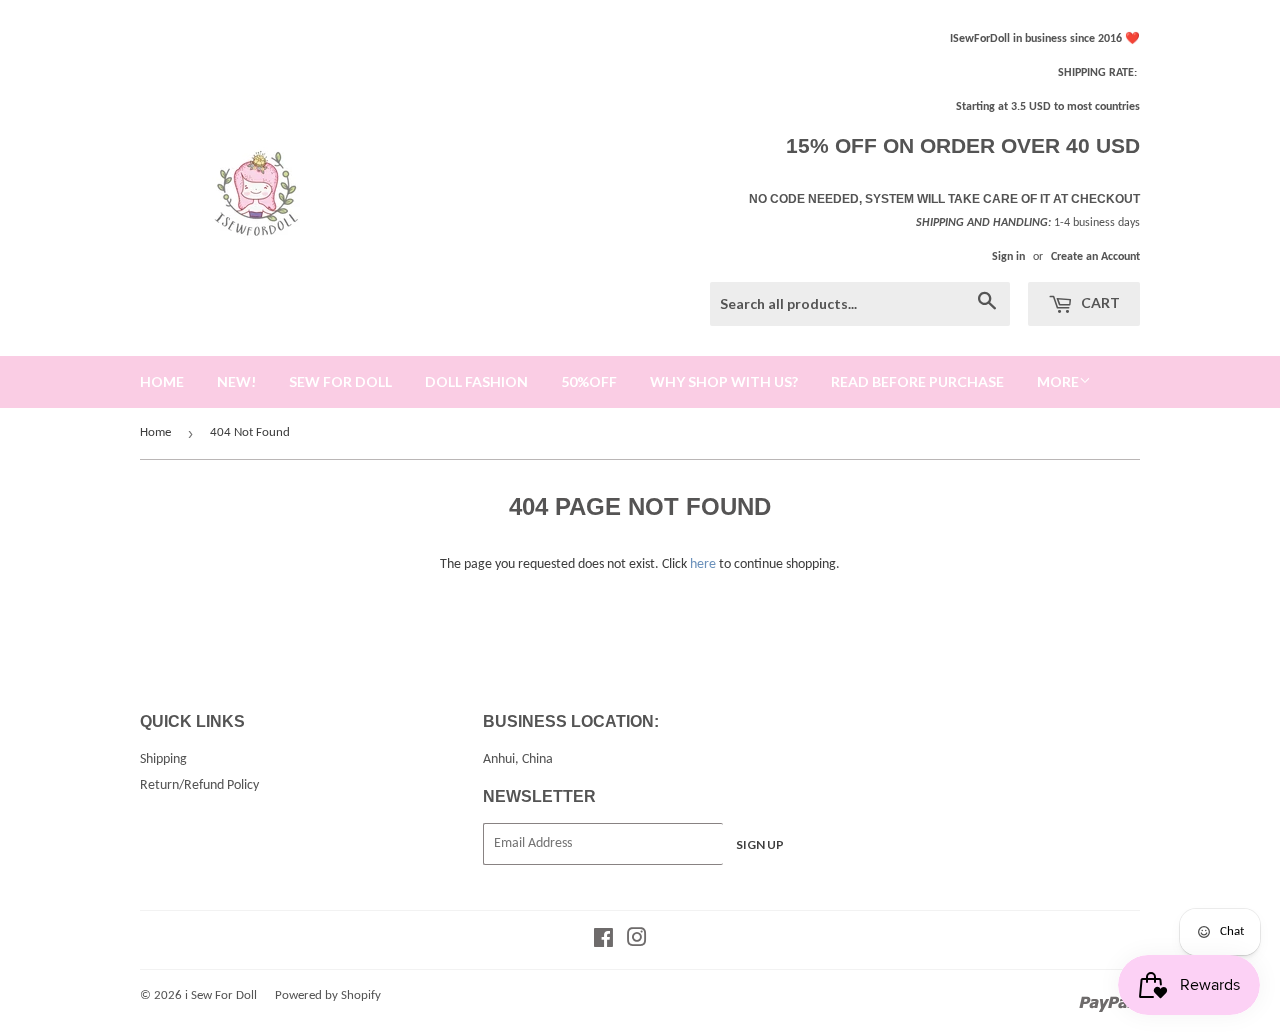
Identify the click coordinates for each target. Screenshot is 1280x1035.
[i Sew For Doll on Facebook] (603, 941)
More (1058, 381)
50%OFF (589, 381)
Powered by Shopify (328, 995)
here (703, 564)
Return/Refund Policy (199, 785)
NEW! (236, 381)
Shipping (163, 759)
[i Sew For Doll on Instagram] (637, 941)
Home (155, 432)
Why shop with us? (724, 381)
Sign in (1008, 257)
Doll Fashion (476, 381)
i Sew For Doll (221, 995)
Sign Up (760, 844)
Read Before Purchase (917, 381)
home (162, 381)
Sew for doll (340, 381)
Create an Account (1095, 257)
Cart (1099, 302)
